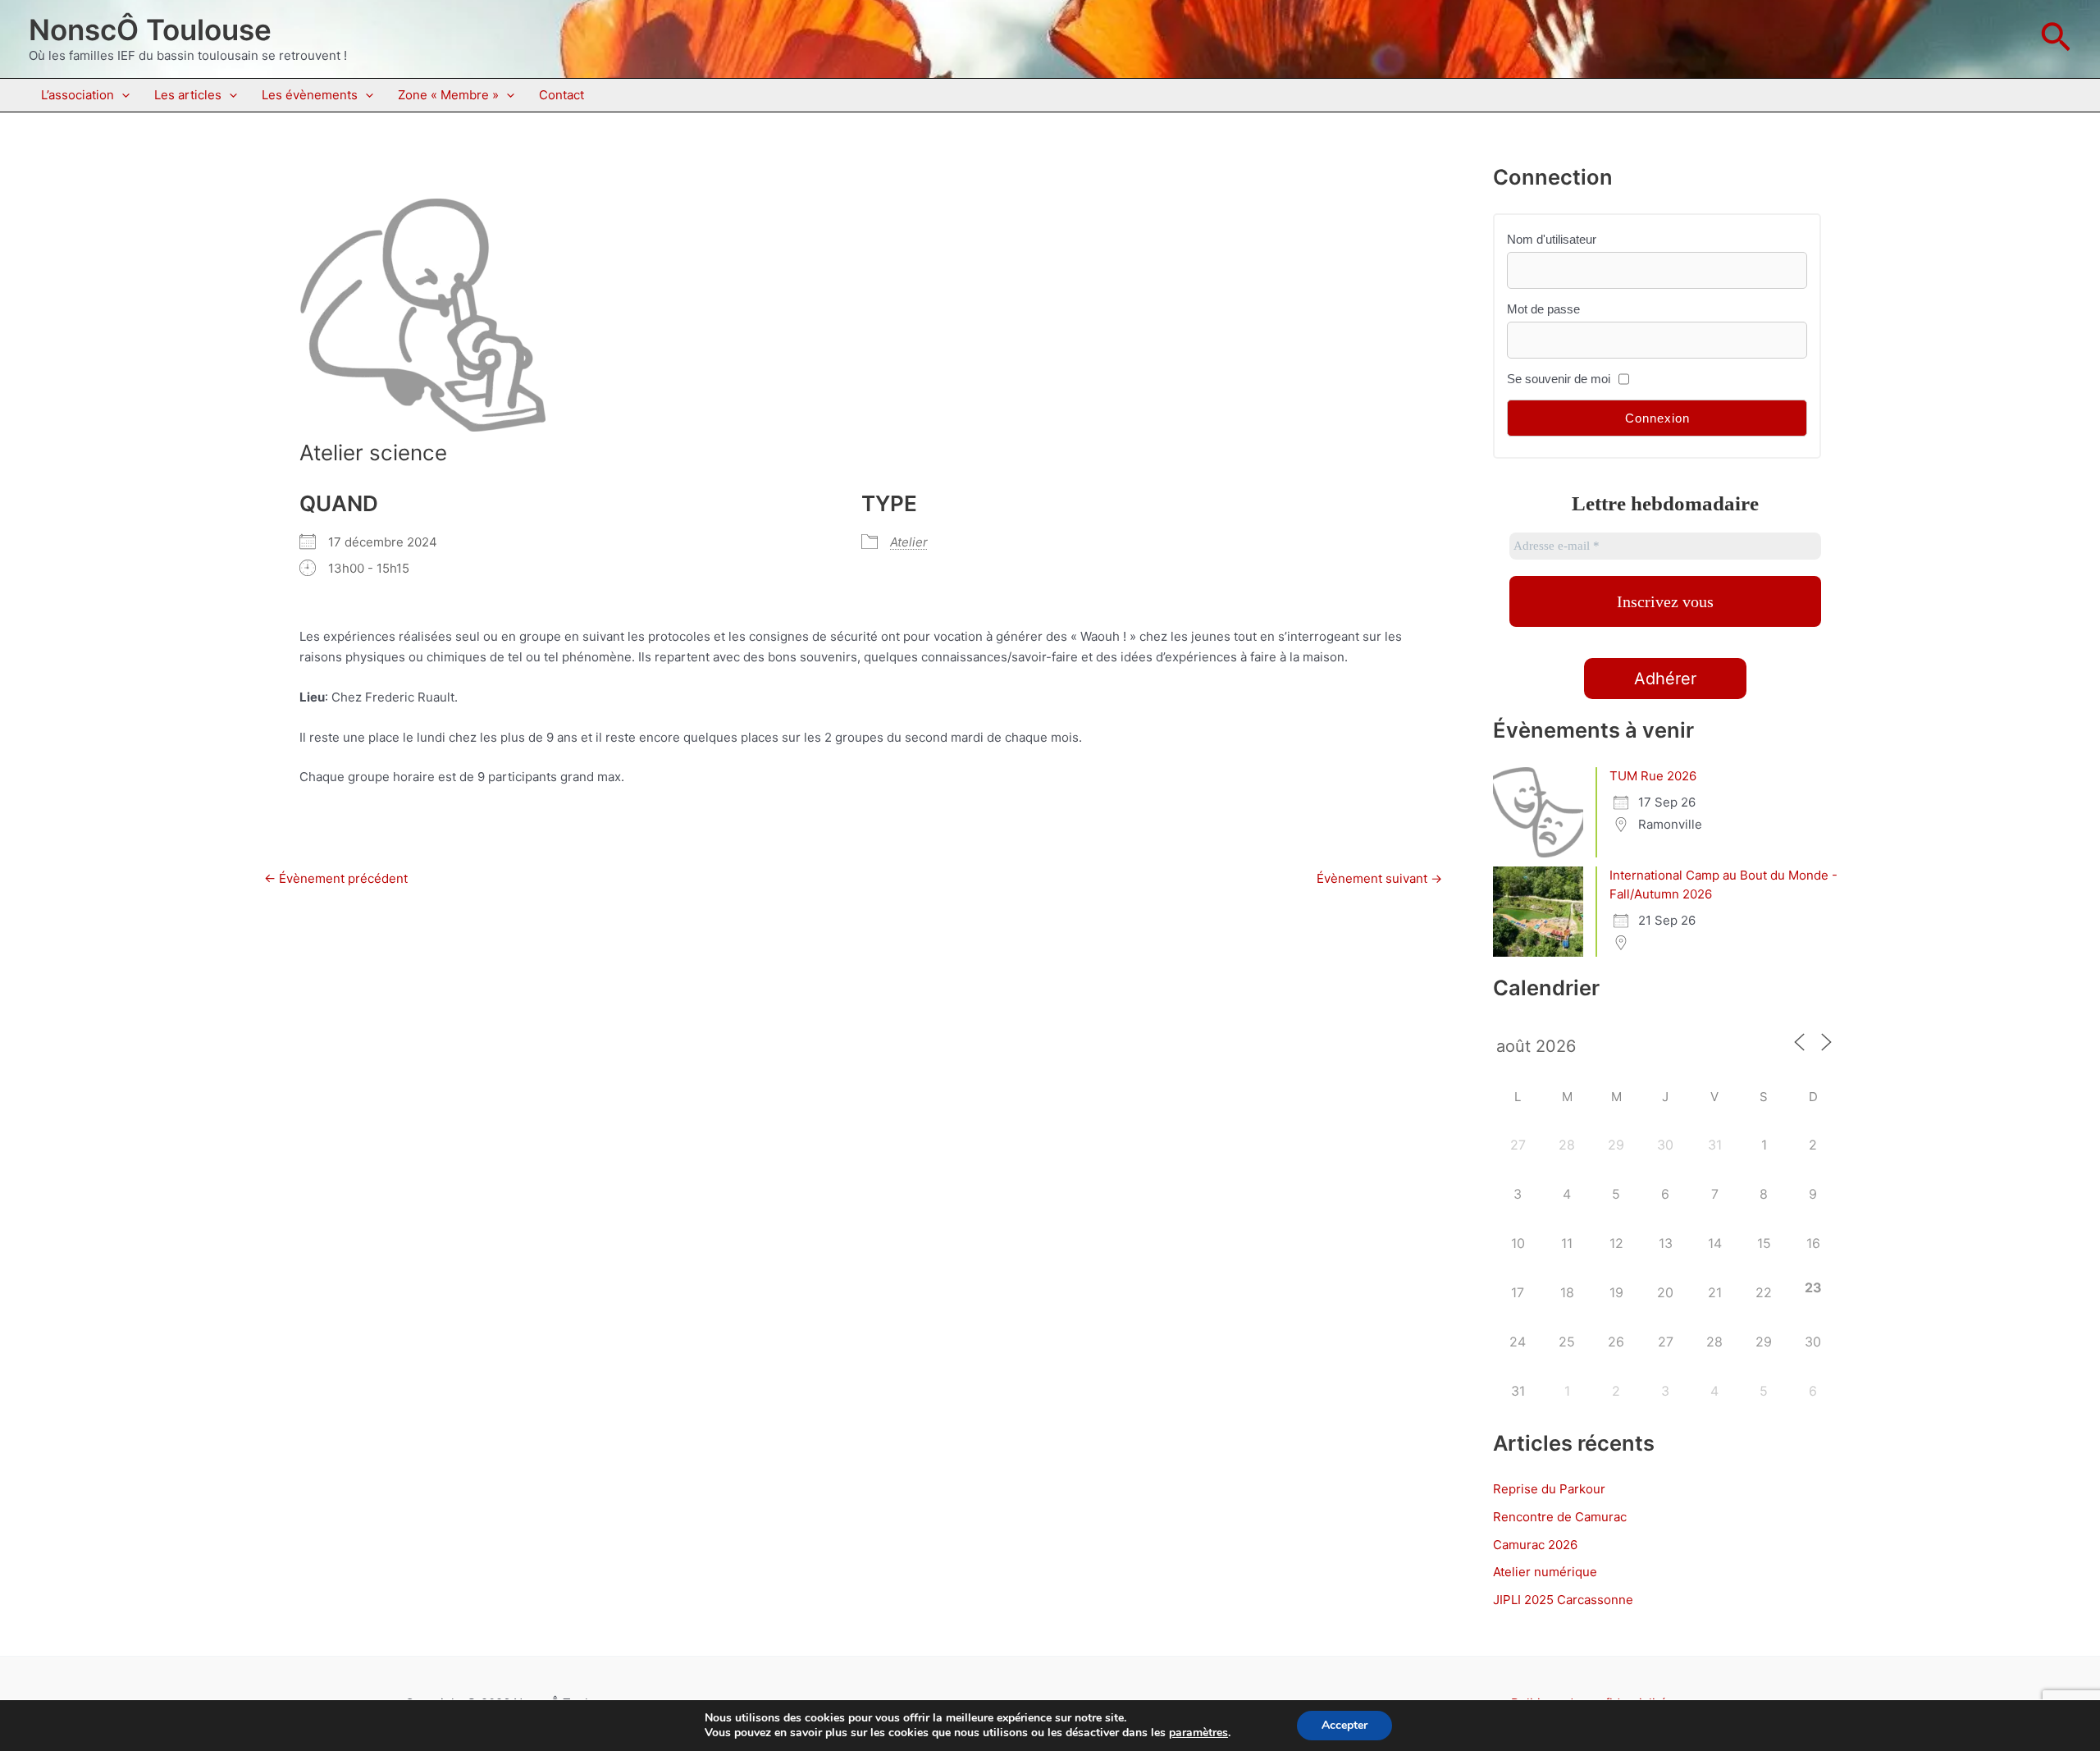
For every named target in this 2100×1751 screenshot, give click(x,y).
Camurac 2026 (1535, 1545)
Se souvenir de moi (1559, 379)
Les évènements (310, 95)
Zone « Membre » (448, 95)
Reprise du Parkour (1549, 1489)
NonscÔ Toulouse (150, 30)
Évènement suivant (1379, 878)
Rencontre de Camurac (1560, 1517)
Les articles (188, 95)
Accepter (1344, 1725)
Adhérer (1665, 679)
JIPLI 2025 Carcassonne (1563, 1600)
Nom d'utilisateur (1552, 239)
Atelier (909, 542)
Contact (562, 95)
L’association (78, 95)
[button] (2056, 39)
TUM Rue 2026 (1653, 776)
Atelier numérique (1545, 1572)
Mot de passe (1543, 309)
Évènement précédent (336, 878)
